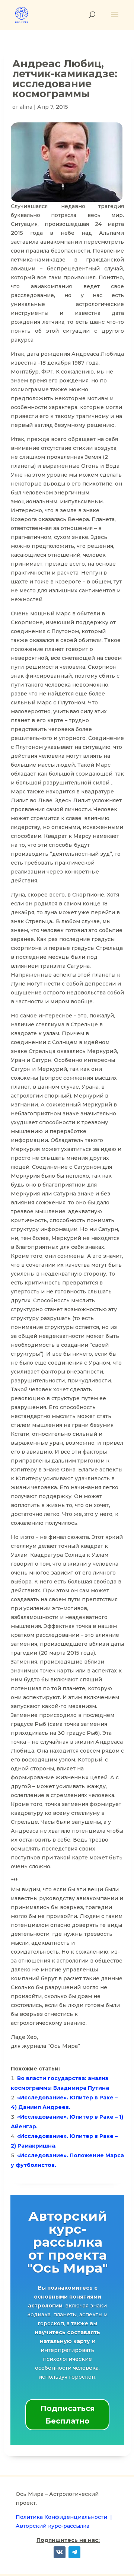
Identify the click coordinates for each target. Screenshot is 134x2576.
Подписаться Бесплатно (68, 2415)
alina (26, 107)
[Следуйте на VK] (60, 2552)
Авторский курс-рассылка (52, 2526)
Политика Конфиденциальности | (64, 2517)
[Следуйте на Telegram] (74, 2552)
